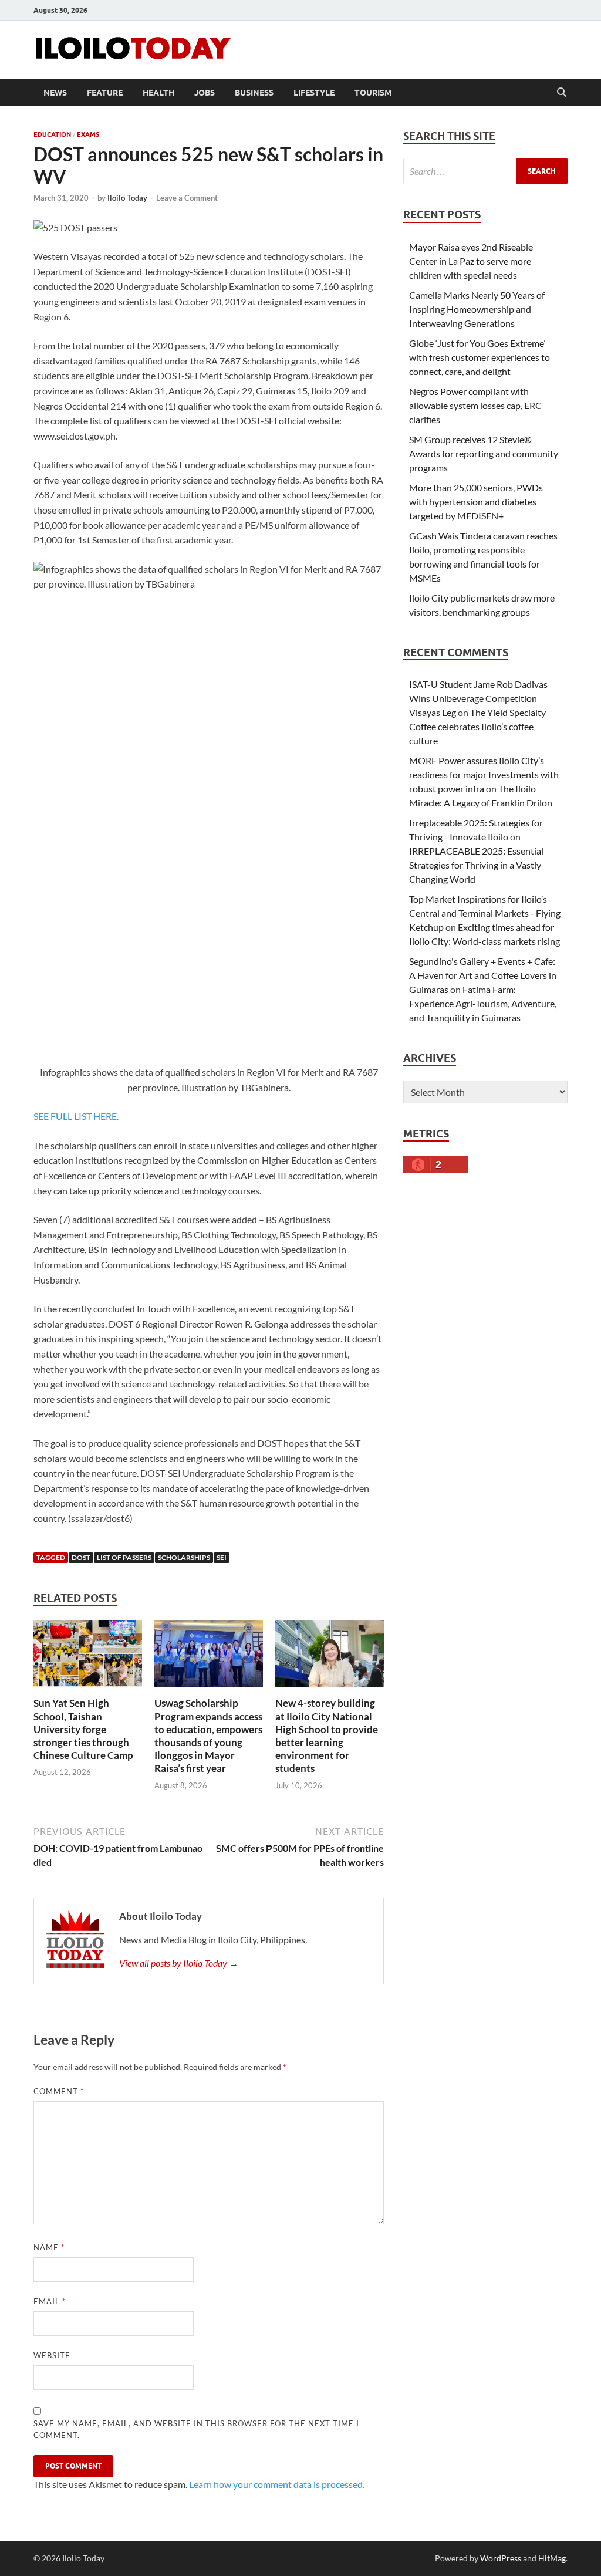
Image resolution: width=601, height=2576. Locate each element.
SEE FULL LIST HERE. (76, 1116)
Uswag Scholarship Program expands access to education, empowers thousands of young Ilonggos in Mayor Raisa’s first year (208, 1735)
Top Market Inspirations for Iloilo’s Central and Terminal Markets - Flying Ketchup (485, 913)
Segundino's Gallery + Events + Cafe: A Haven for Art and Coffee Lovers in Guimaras (483, 975)
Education (52, 134)
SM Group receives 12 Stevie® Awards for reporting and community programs (484, 453)
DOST (81, 1557)
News (55, 93)
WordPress (501, 2558)
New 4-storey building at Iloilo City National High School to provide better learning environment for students (327, 1735)
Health (158, 93)
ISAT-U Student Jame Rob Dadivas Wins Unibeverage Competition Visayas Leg (478, 698)
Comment (59, 2091)
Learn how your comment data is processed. (277, 2484)
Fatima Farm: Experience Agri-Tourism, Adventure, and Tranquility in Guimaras (483, 1003)
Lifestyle (314, 93)
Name (49, 2247)
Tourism (373, 93)
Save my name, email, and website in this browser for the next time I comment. (196, 2429)
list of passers (124, 1557)
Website (52, 2355)
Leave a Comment (187, 198)
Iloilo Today (127, 198)
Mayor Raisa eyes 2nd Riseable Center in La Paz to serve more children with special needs (471, 261)
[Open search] (562, 93)
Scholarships (184, 1557)
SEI (222, 1557)
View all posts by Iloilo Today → (179, 1963)
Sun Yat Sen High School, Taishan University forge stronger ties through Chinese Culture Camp (83, 1729)
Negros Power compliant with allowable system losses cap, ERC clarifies (475, 405)
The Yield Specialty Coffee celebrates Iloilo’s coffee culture (477, 726)
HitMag (552, 2558)
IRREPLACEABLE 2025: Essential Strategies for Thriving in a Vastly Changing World (476, 865)
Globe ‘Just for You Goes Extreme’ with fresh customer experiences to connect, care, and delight (480, 357)
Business (254, 93)
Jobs (205, 93)
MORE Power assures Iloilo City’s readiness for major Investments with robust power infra (484, 774)
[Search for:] (485, 171)
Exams (88, 134)
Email (50, 2301)
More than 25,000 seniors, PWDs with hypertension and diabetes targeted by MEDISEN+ (476, 502)
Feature (105, 93)
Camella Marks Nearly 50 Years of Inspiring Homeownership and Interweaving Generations (477, 309)
